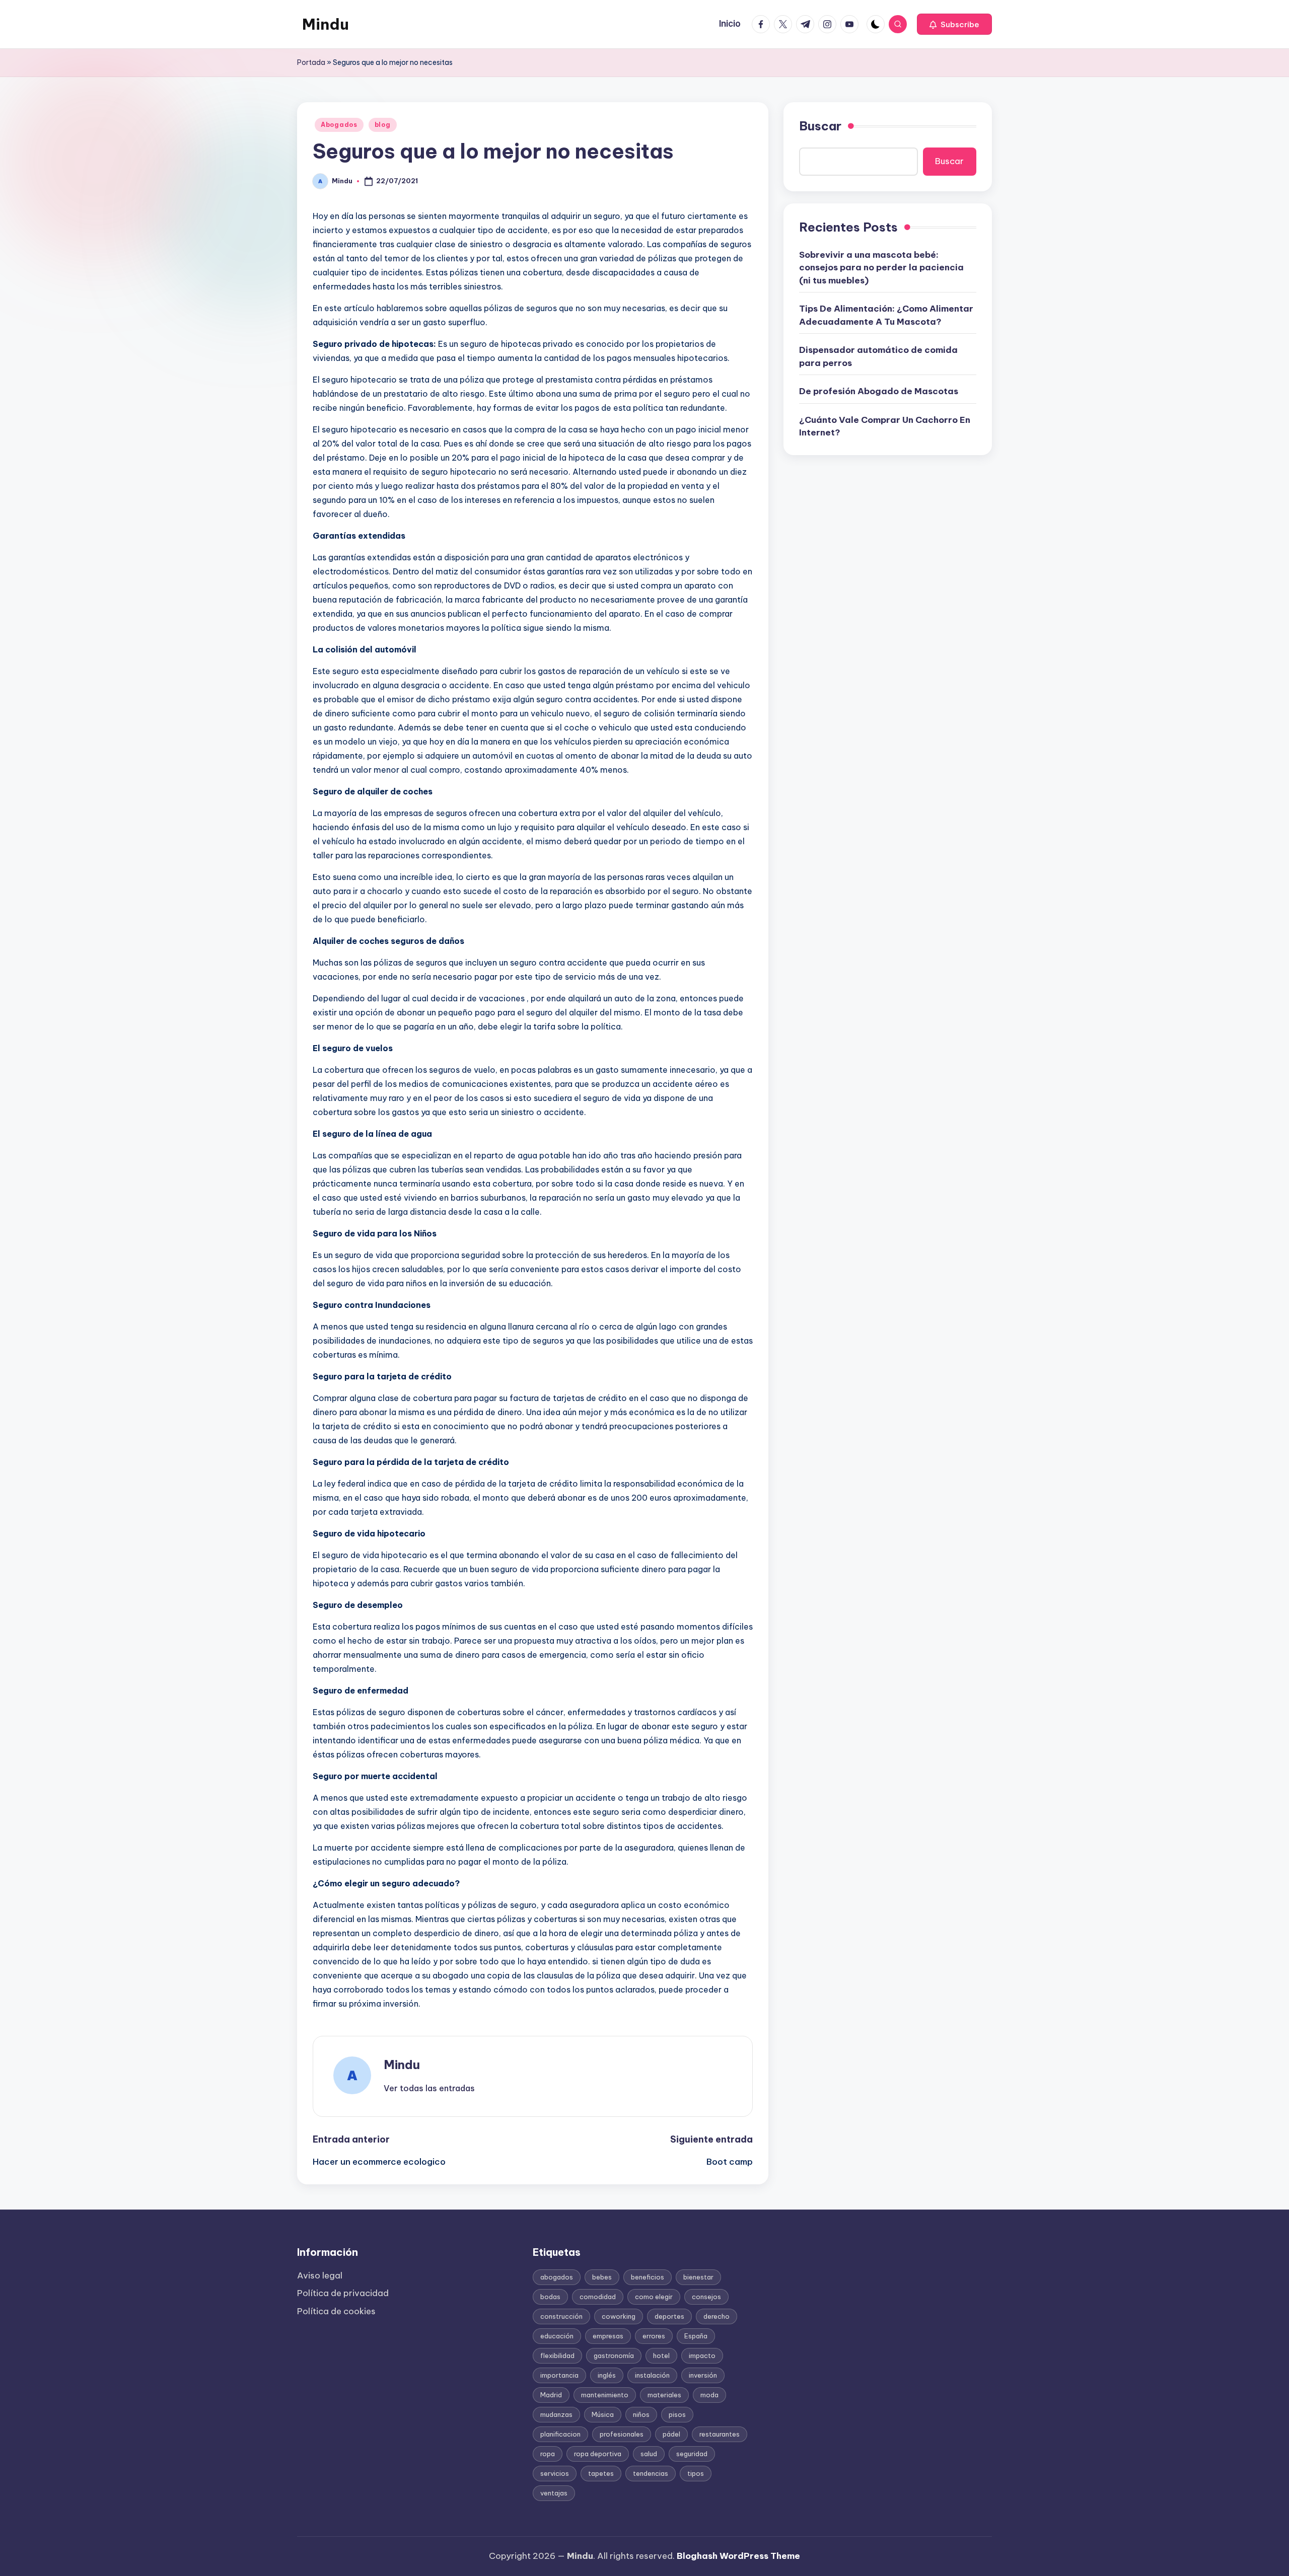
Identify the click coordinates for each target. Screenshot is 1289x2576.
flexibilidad (557, 2356)
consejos (706, 2297)
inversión (703, 2375)
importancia (559, 2375)
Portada (311, 62)
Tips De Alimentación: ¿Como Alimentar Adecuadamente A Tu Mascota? (886, 315)
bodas (550, 2297)
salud (649, 2454)
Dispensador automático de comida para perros (878, 356)
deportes (669, 2316)
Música (603, 2414)
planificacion (560, 2434)
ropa (548, 2454)
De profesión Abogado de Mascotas (879, 391)
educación (557, 2336)
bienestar (698, 2277)
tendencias (651, 2473)
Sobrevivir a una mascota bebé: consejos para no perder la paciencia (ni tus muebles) (881, 267)
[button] (954, 24)
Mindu (326, 24)
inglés (607, 2375)
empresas (608, 2336)
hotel (661, 2356)
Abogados (339, 125)
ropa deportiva (598, 2454)
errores (654, 2336)
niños (641, 2414)
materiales (664, 2395)
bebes (602, 2277)
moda (709, 2395)
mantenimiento (605, 2395)
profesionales (622, 2434)
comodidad (598, 2297)
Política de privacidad (343, 2293)
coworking (619, 2316)
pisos (677, 2414)
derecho (717, 2316)
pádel (671, 2434)
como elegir (654, 2297)
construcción (561, 2316)
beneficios (648, 2277)
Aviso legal (320, 2275)
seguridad (692, 2454)
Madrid (551, 2395)
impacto (702, 2356)
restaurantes (720, 2434)
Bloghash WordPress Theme (738, 2556)
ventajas (554, 2493)
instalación (652, 2375)
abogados (557, 2277)
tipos (696, 2473)
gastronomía (614, 2356)
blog (383, 125)
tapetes (601, 2473)
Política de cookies (336, 2311)
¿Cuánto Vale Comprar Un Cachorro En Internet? (885, 426)
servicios (555, 2473)
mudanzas (556, 2414)
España (696, 2336)
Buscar (820, 126)
